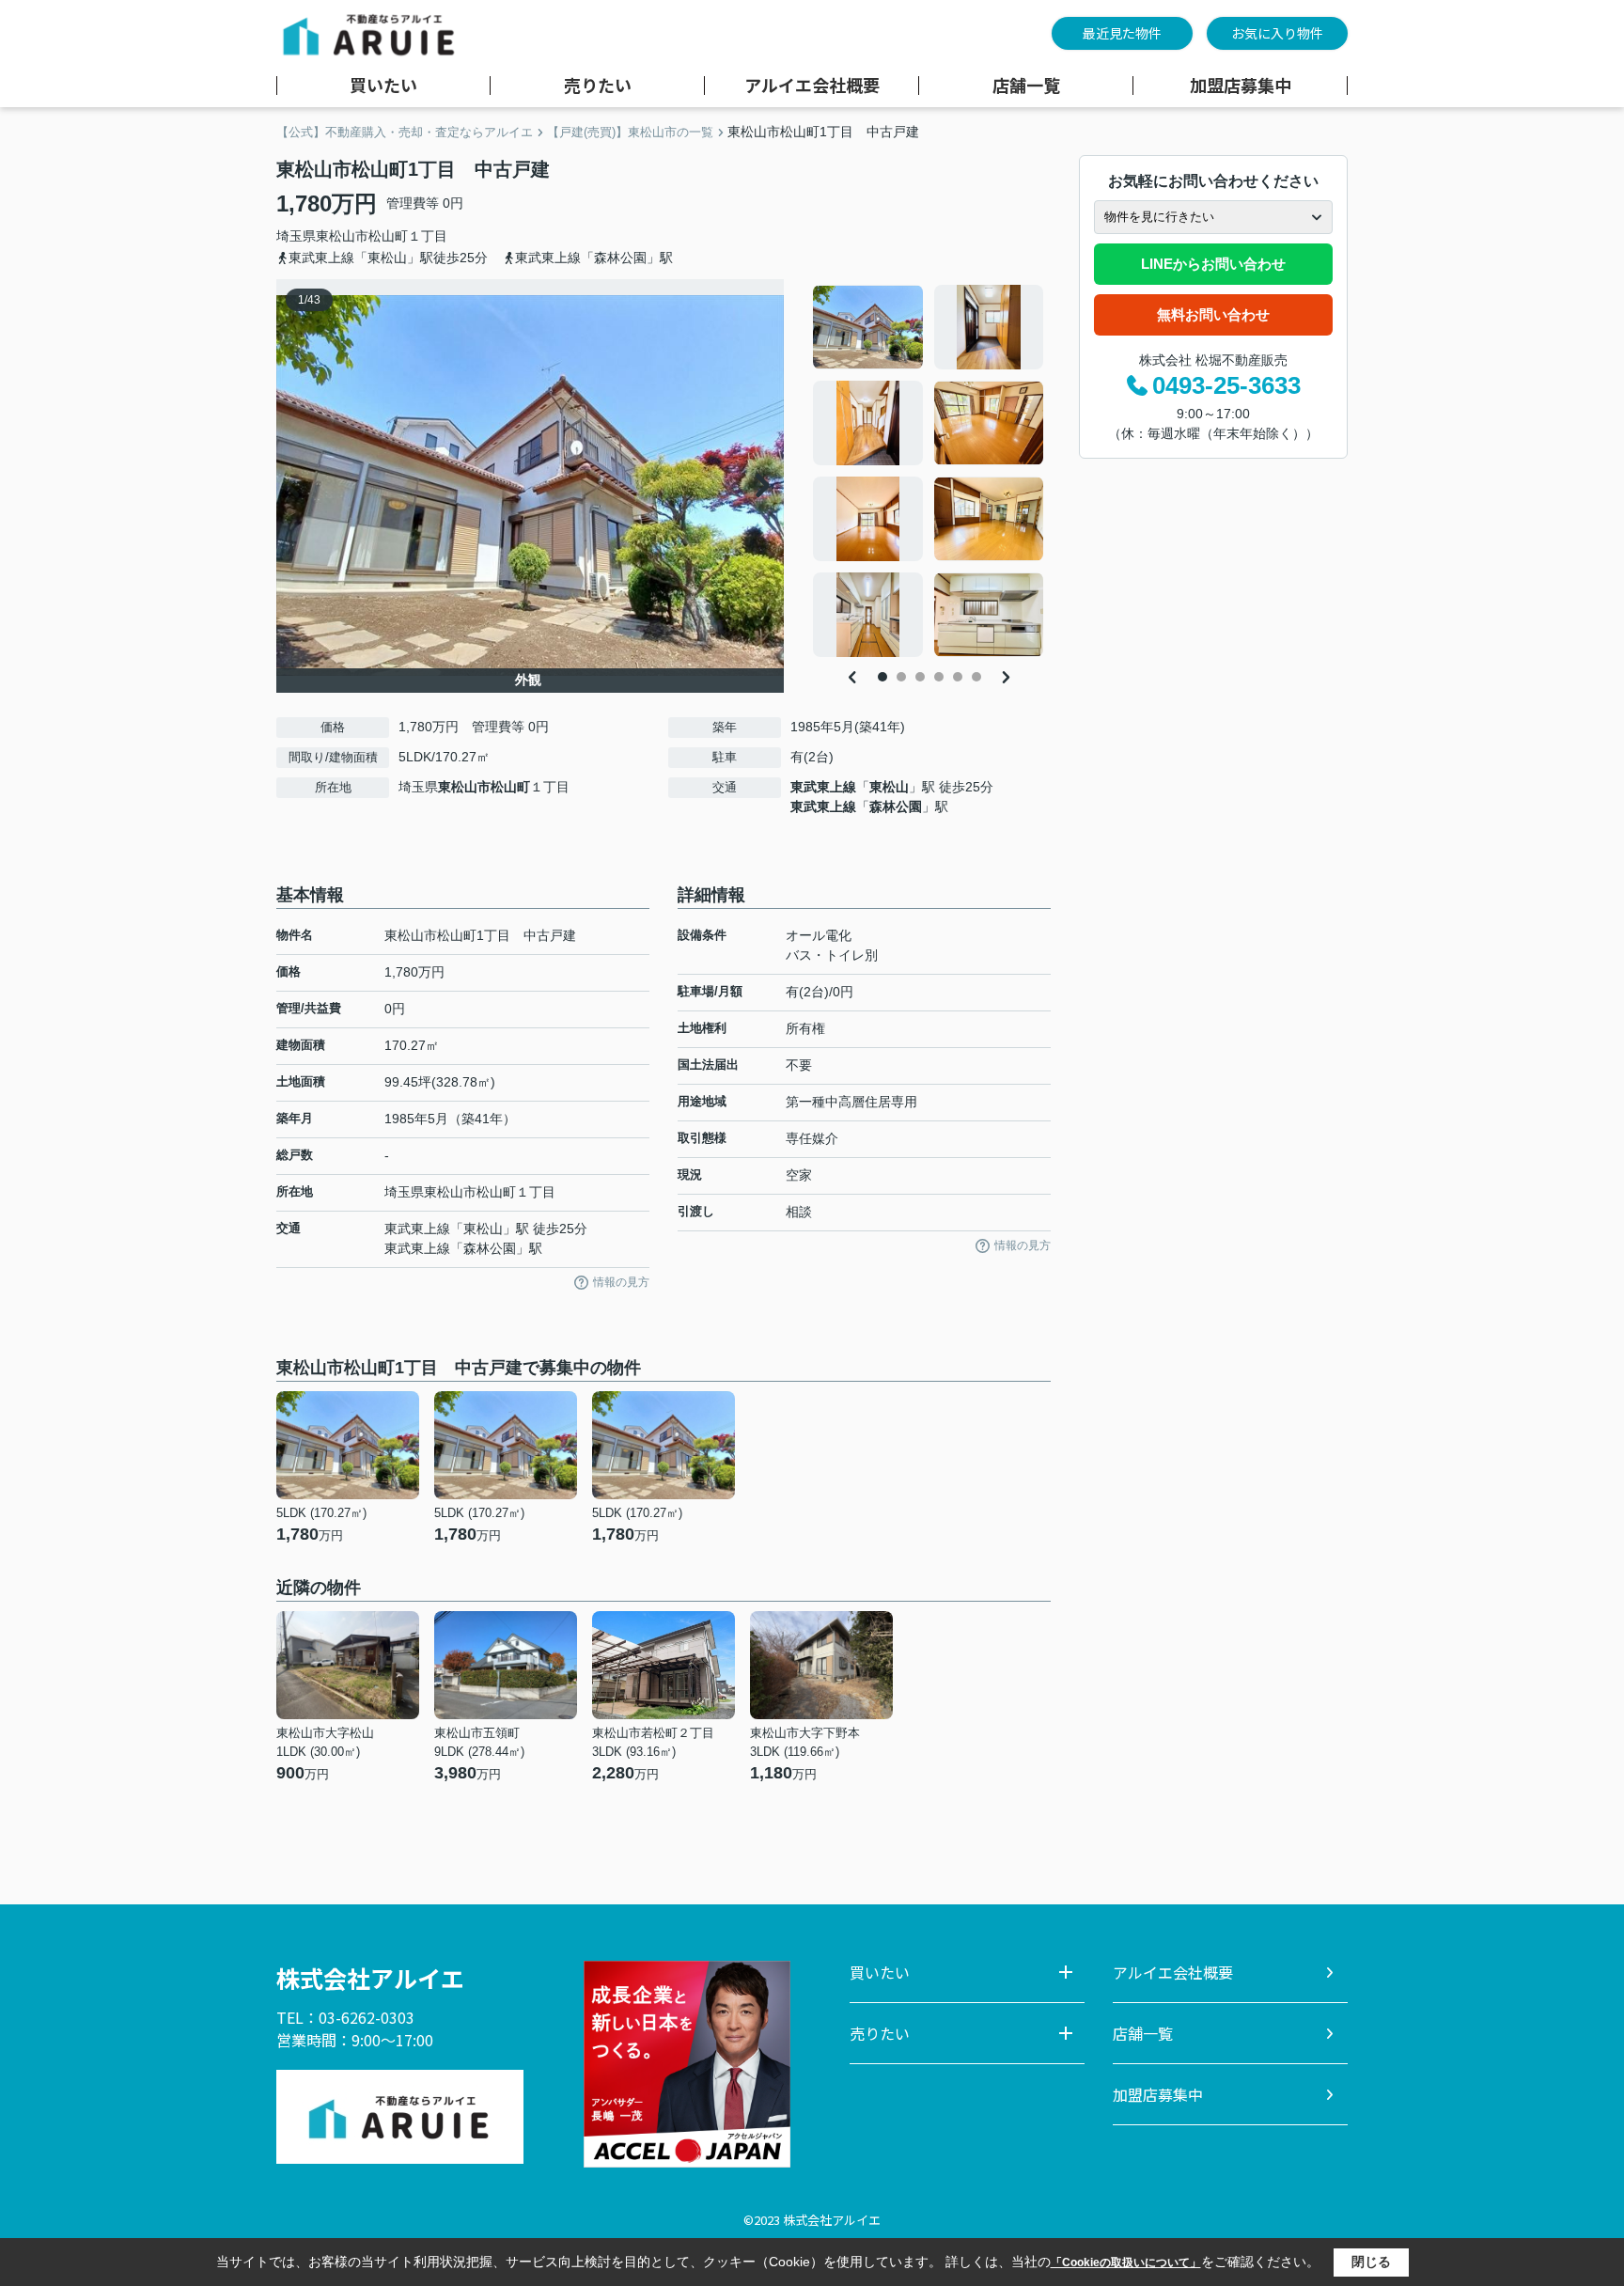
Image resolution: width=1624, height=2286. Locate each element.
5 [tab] (958, 677)
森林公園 (896, 806)
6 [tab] (976, 677)
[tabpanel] (929, 471)
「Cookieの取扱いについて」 (1126, 2263)
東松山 (889, 787)
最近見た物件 (1122, 33)
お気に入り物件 (1277, 33)
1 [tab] (882, 677)
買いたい (383, 86)
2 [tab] (901, 677)
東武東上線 (823, 787)
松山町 (388, 236)
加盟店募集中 (1241, 86)
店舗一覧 (1026, 86)
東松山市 (342, 236)
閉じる (1371, 2262)
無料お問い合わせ (1213, 314)
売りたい (598, 86)
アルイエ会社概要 (812, 86)
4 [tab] (939, 677)
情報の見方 (621, 1282)
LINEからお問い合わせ (1213, 264)
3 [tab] (920, 677)
